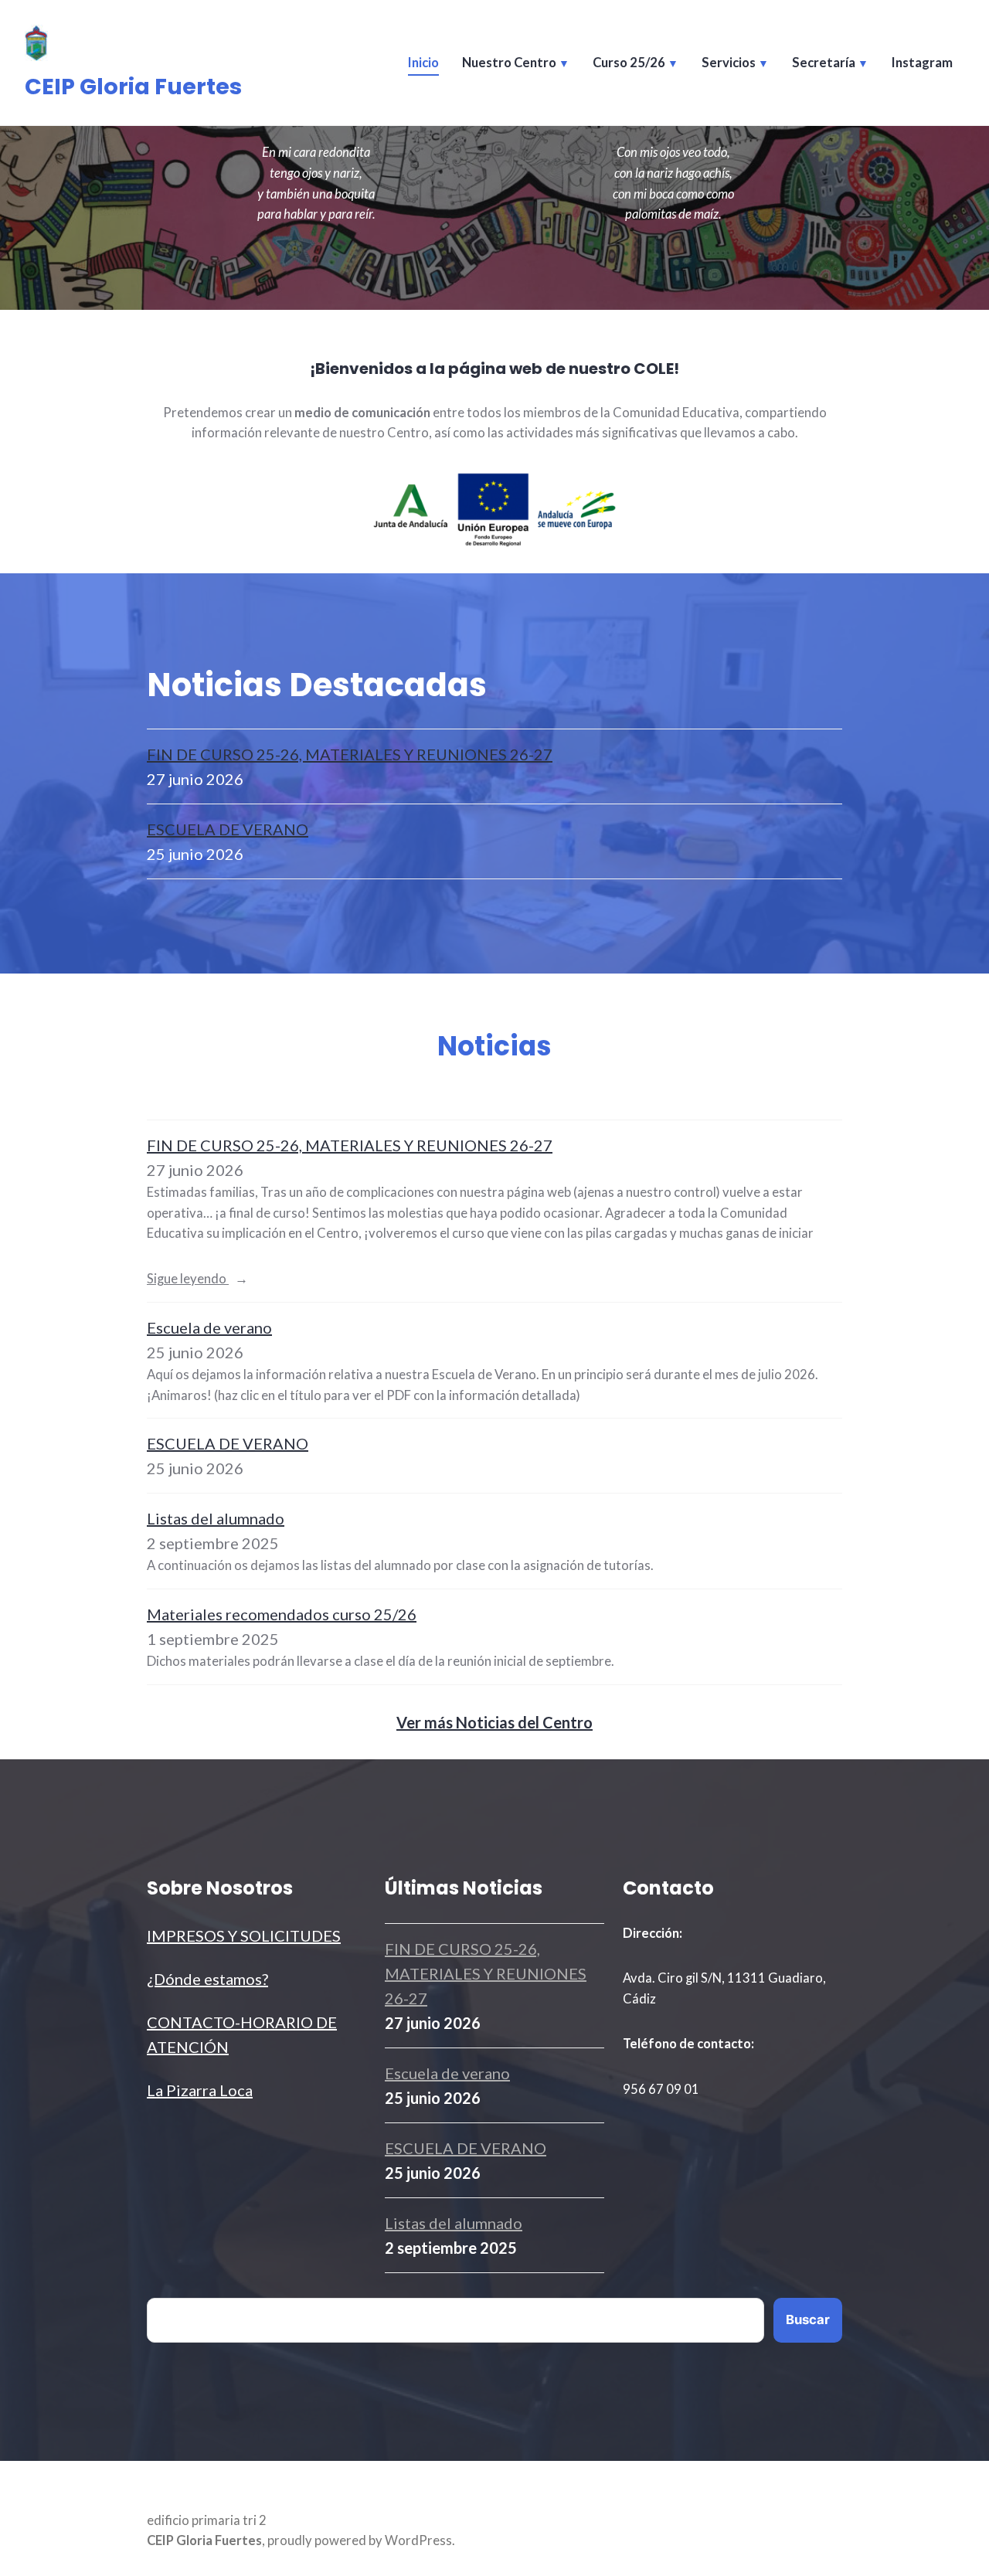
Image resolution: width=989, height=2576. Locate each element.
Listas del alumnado (216, 1518)
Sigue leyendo (225, 1280)
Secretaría (824, 63)
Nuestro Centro (509, 63)
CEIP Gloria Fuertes (133, 87)
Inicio (423, 63)
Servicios (729, 63)
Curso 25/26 (629, 63)
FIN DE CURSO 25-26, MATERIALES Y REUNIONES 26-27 (350, 754)
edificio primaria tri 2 (207, 2520)
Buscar (808, 2319)
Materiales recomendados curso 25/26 (282, 1614)
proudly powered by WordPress (360, 2540)
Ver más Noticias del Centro (494, 1722)
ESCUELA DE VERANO (228, 829)
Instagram (922, 63)
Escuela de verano (209, 1327)
